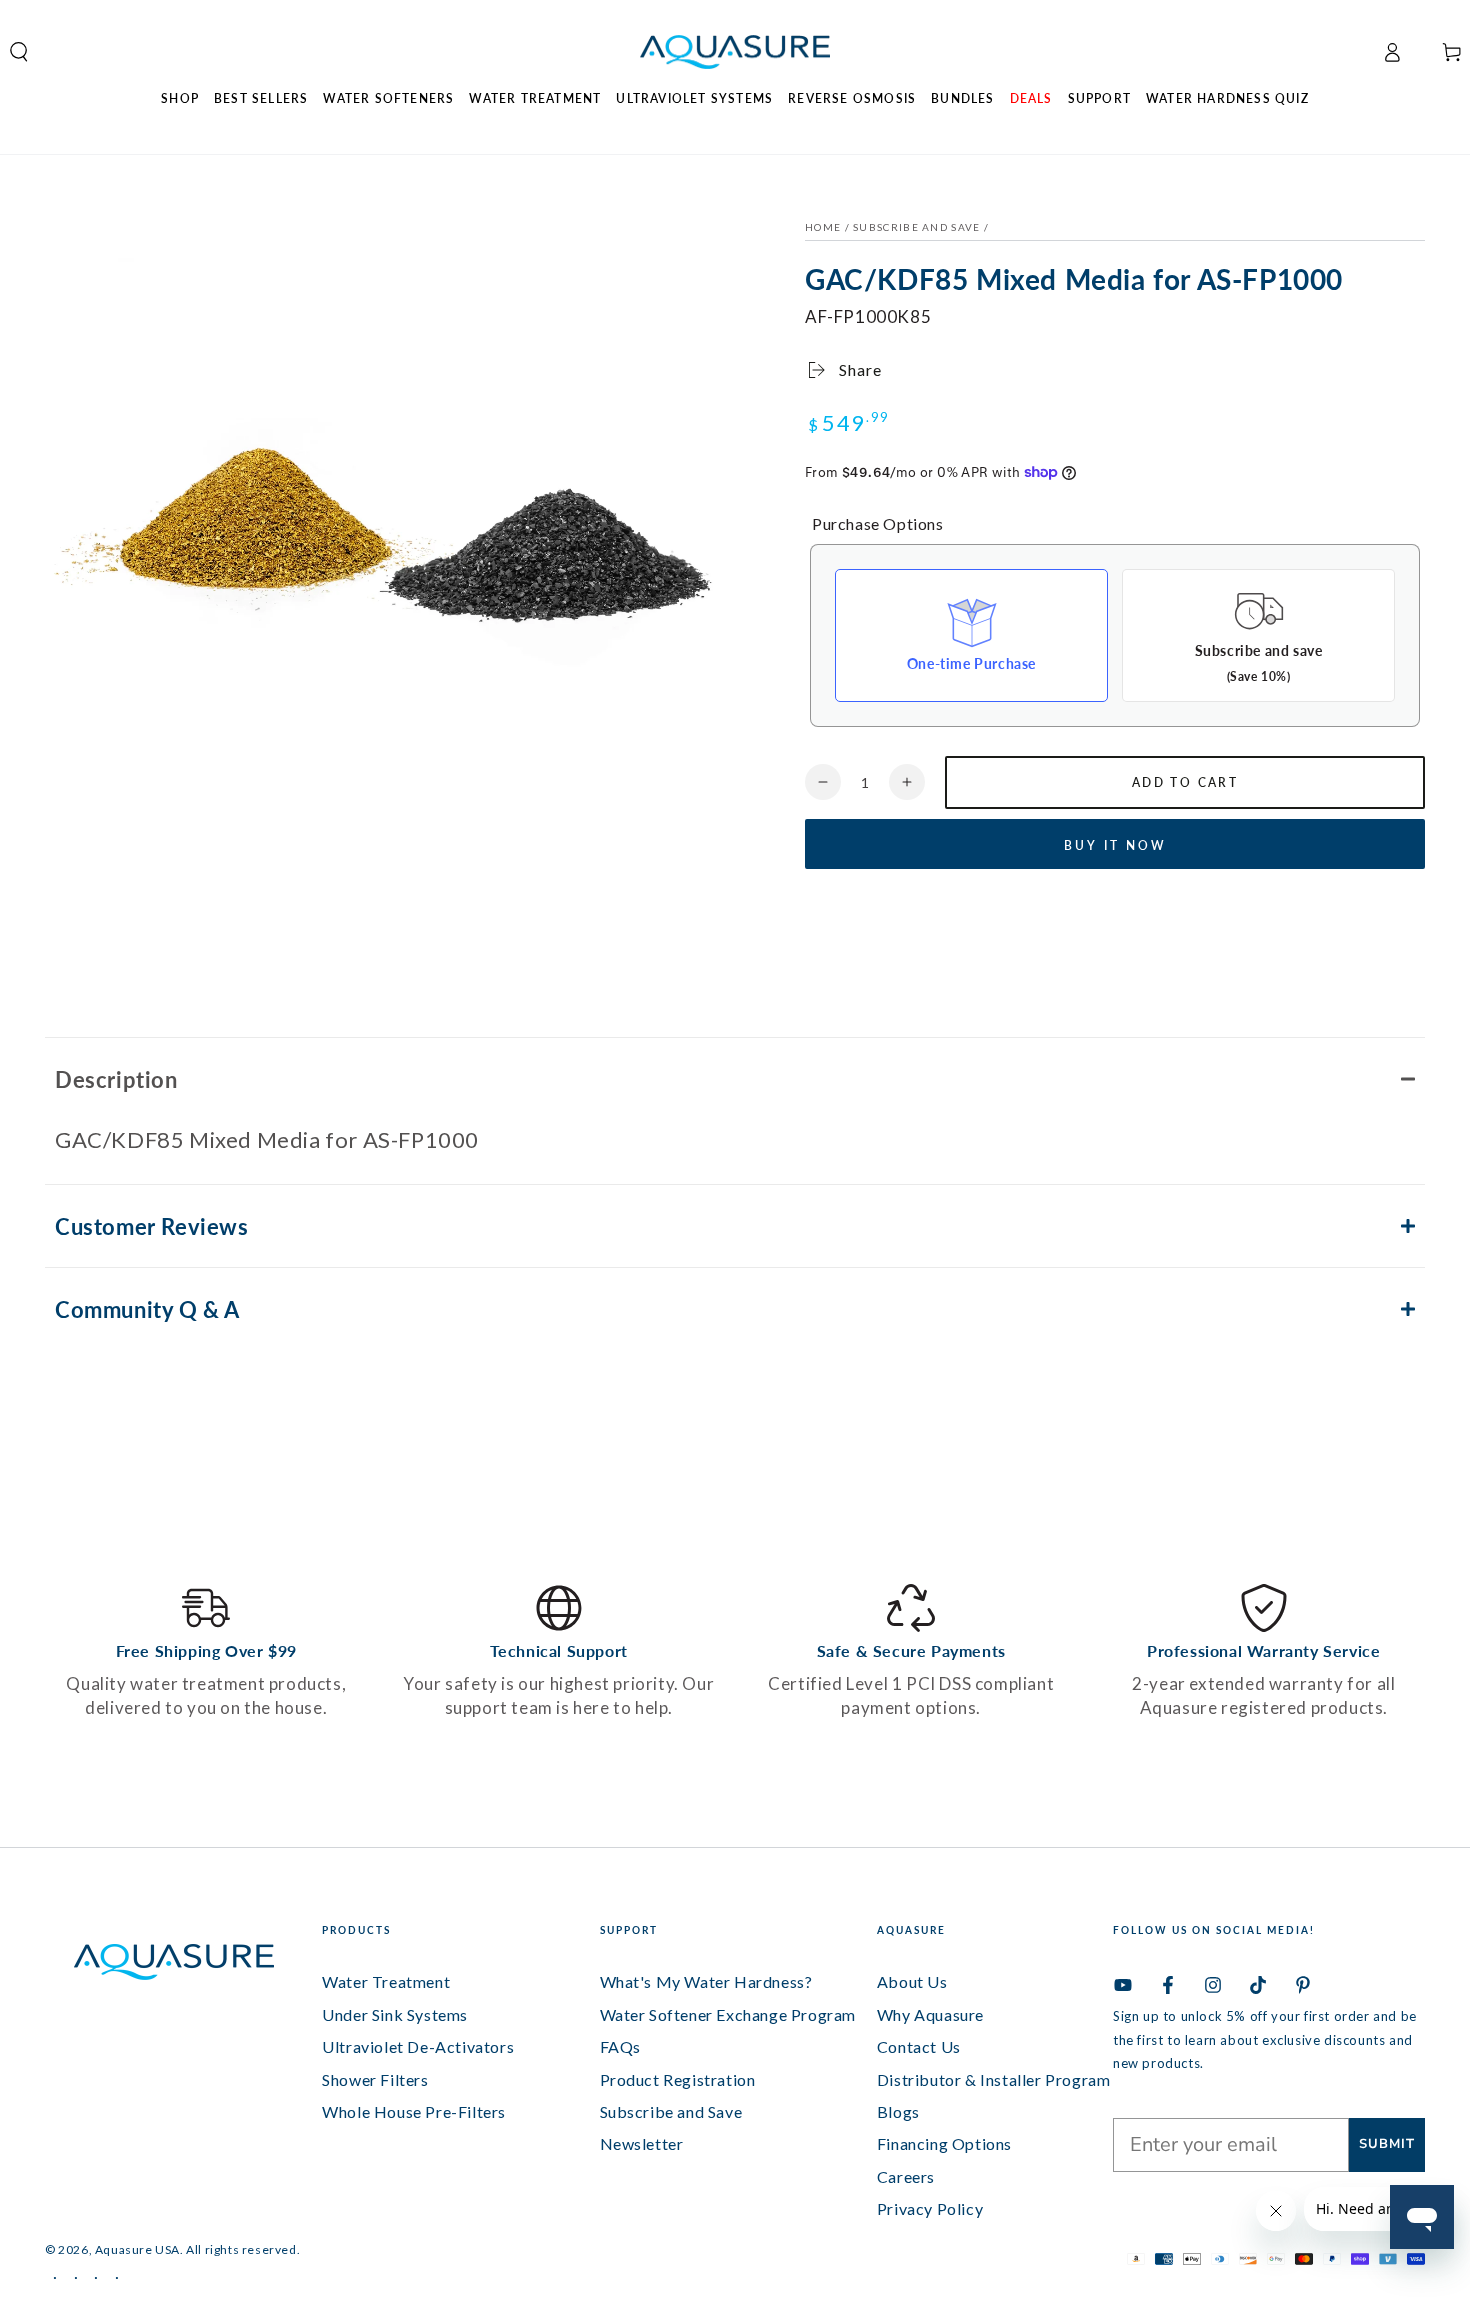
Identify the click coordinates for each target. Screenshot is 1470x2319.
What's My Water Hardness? (706, 1981)
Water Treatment (386, 1981)
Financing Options (944, 2143)
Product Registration (678, 2079)
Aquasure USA (137, 2249)
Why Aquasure (930, 2014)
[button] (735, 1078)
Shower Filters (375, 2079)
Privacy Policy (930, 2208)
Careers (906, 2176)
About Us (912, 1981)
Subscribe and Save (671, 2111)
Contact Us (919, 2046)
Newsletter (642, 2143)
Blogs (898, 2111)
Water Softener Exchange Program (728, 2014)
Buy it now (1115, 845)
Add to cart (1185, 782)
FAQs (620, 2046)
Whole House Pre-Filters (414, 2111)
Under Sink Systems (395, 2014)
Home (823, 227)
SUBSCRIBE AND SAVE (916, 227)
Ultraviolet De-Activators (418, 2046)
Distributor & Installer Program (994, 2079)
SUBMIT (1387, 2144)
